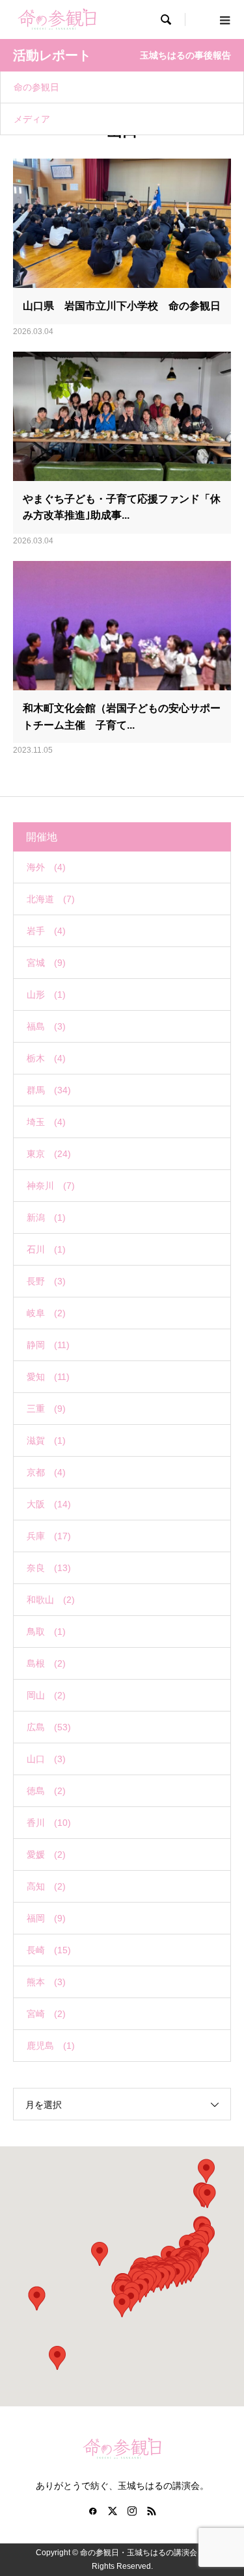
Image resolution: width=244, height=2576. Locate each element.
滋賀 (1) (46, 1440)
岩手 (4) (46, 931)
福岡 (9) (46, 1918)
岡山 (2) (46, 1695)
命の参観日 (36, 87)
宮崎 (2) (46, 2014)
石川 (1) (46, 1249)
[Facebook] (93, 2511)
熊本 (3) (46, 1982)
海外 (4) (46, 867)
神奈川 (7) (51, 1186)
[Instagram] (132, 2511)
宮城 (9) (46, 963)
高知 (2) (46, 1886)
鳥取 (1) (46, 1632)
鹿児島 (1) (51, 2046)
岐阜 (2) (46, 1313)
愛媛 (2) (46, 1854)
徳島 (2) (46, 1791)
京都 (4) (46, 1472)
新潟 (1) (46, 1217)
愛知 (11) (48, 1377)
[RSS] (152, 2511)
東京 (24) (49, 1154)
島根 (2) (46, 1663)
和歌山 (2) (51, 1600)
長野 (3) (46, 1281)
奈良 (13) (49, 1568)
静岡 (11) (48, 1345)
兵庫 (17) (49, 1536)
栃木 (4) (46, 1058)
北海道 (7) (51, 899)
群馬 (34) (49, 1090)
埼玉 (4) (46, 1122)
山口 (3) (46, 1759)
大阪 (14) (49, 1504)
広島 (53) (49, 1727)
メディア (32, 119)
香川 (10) (49, 1823)
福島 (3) (46, 1026)
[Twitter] (113, 2511)
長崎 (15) (49, 1950)
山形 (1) (46, 995)
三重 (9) (46, 1409)
